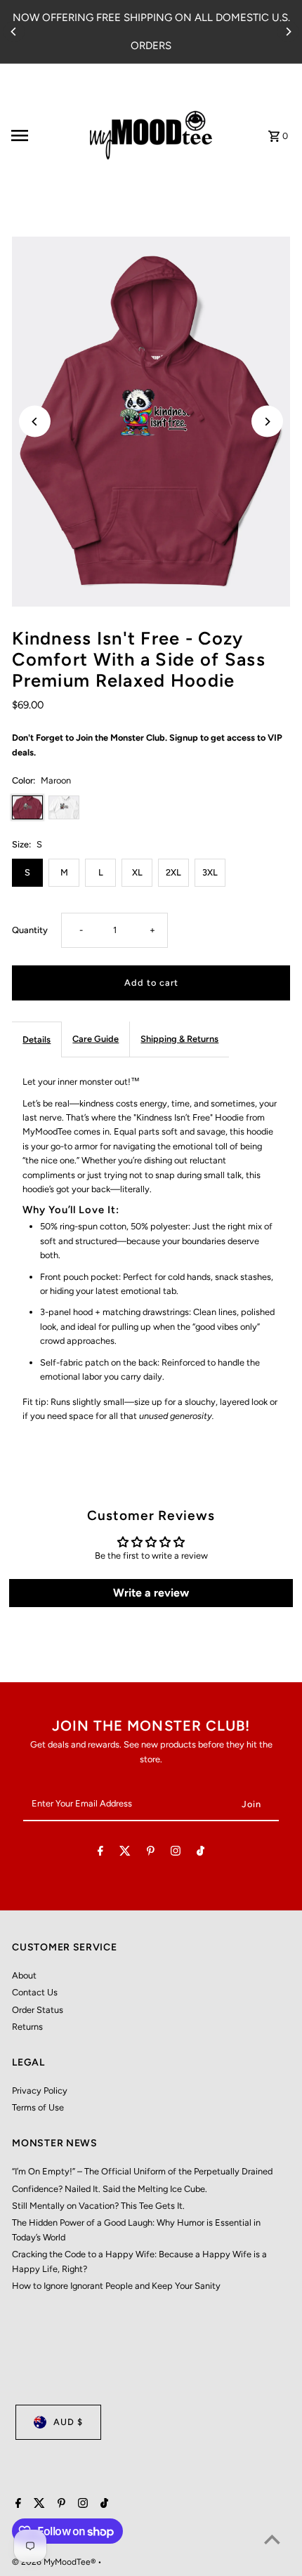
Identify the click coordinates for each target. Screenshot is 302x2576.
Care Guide (96, 1039)
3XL (210, 872)
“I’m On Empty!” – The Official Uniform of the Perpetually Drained (142, 2171)
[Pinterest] (151, 1853)
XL (137, 872)
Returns (27, 2027)
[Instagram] (176, 1853)
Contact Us (35, 1992)
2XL (173, 872)
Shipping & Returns (179, 1039)
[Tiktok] (201, 1853)
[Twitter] (125, 1853)
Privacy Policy (40, 2090)
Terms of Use (38, 2107)
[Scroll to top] (272, 2539)
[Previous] (14, 32)
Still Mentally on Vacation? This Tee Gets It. (98, 2206)
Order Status (38, 2010)
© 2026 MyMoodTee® (55, 2562)
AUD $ (68, 2422)
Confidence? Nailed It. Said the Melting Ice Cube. (110, 2189)
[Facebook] (100, 1853)
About (24, 1975)
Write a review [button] (151, 1593)
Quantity (30, 930)
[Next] (288, 32)
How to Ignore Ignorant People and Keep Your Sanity (116, 2286)
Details (37, 1039)
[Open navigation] (41, 136)
